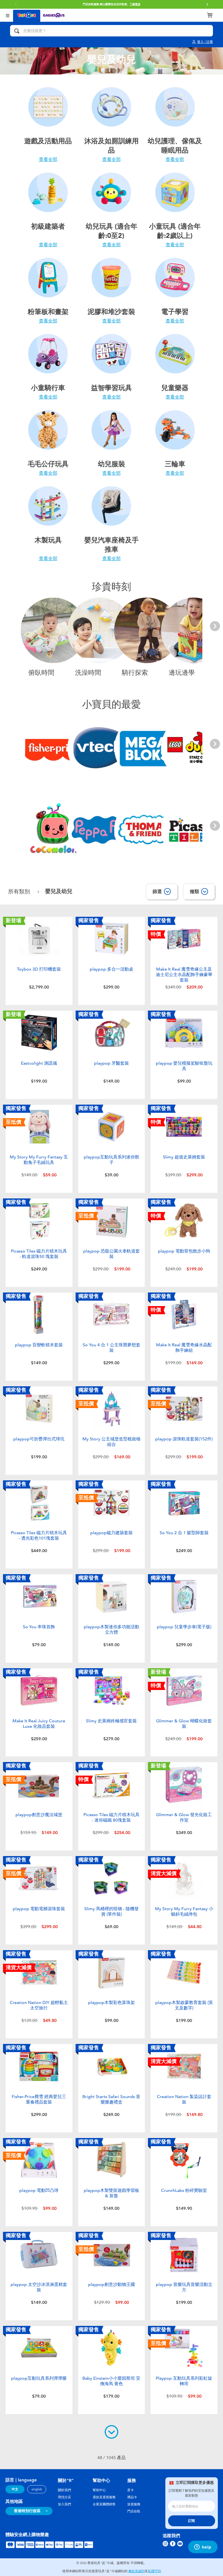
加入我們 (64, 2504)
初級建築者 (48, 226)
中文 (15, 2489)
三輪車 (175, 464)
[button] (207, 4)
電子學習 (175, 312)
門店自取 (134, 2511)
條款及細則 (137, 2571)
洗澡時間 (88, 673)
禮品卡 (132, 2497)
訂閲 (191, 2521)
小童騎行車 (48, 388)
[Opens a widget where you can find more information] (203, 2547)
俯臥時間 (41, 673)
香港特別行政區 (27, 2511)
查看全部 (48, 159)
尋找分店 (64, 2497)
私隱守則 (154, 2571)
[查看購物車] (210, 15)
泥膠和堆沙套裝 (111, 312)
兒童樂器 (175, 388)
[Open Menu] (8, 15)
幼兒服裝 (112, 464)
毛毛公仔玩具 (48, 464)
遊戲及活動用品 (48, 141)
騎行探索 (135, 673)
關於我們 (64, 2490)
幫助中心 (99, 2490)
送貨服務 (134, 2504)
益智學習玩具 (112, 388)
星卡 (131, 2490)
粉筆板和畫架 (48, 312)
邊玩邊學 (182, 673)
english (37, 2489)
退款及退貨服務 (104, 2497)
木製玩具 (48, 540)
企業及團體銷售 (104, 2504)
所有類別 (20, 892)
